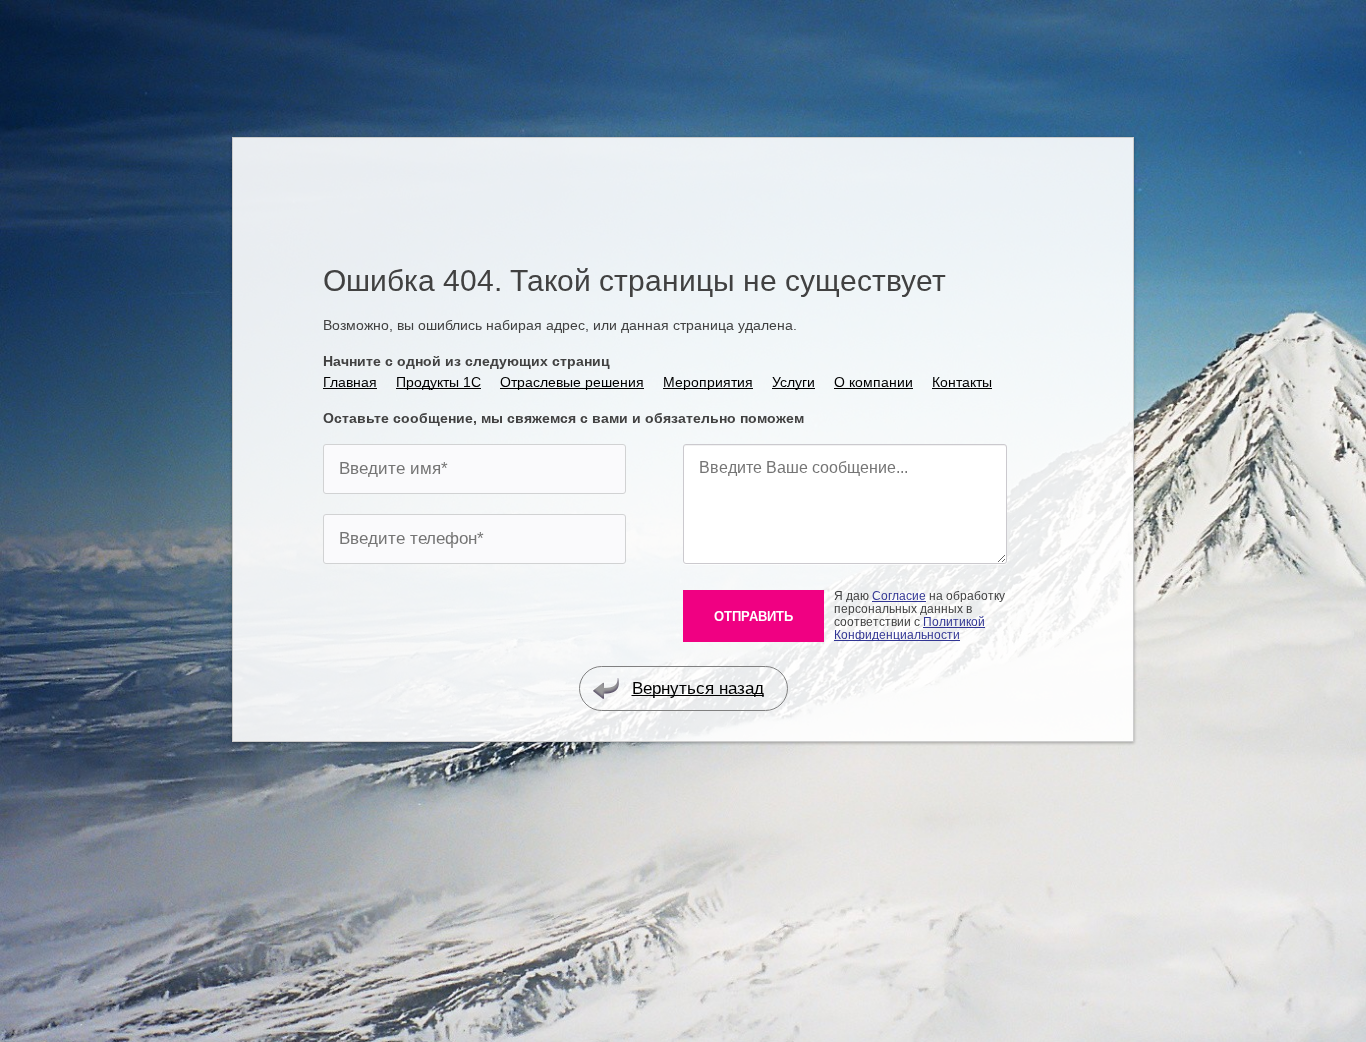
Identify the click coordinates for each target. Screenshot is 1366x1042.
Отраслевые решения (572, 382)
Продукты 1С (438, 382)
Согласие (899, 596)
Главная (350, 382)
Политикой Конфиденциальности (909, 628)
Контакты (962, 382)
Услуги (793, 382)
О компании (873, 382)
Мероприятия (708, 382)
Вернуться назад (698, 688)
